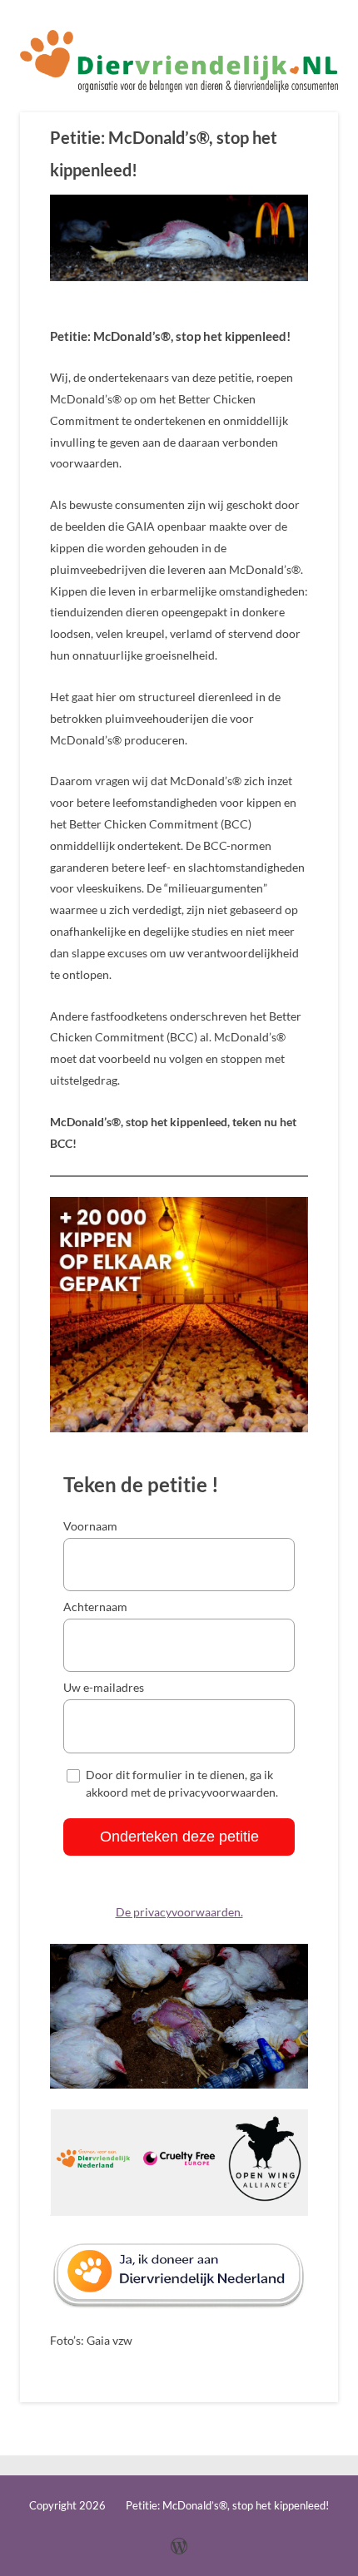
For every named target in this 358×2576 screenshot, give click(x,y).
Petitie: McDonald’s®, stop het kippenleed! (164, 153)
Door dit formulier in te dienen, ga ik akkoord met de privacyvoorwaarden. (182, 1782)
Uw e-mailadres (104, 1687)
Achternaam (95, 1607)
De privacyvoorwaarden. (179, 1912)
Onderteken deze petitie (179, 1837)
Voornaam (90, 1526)
